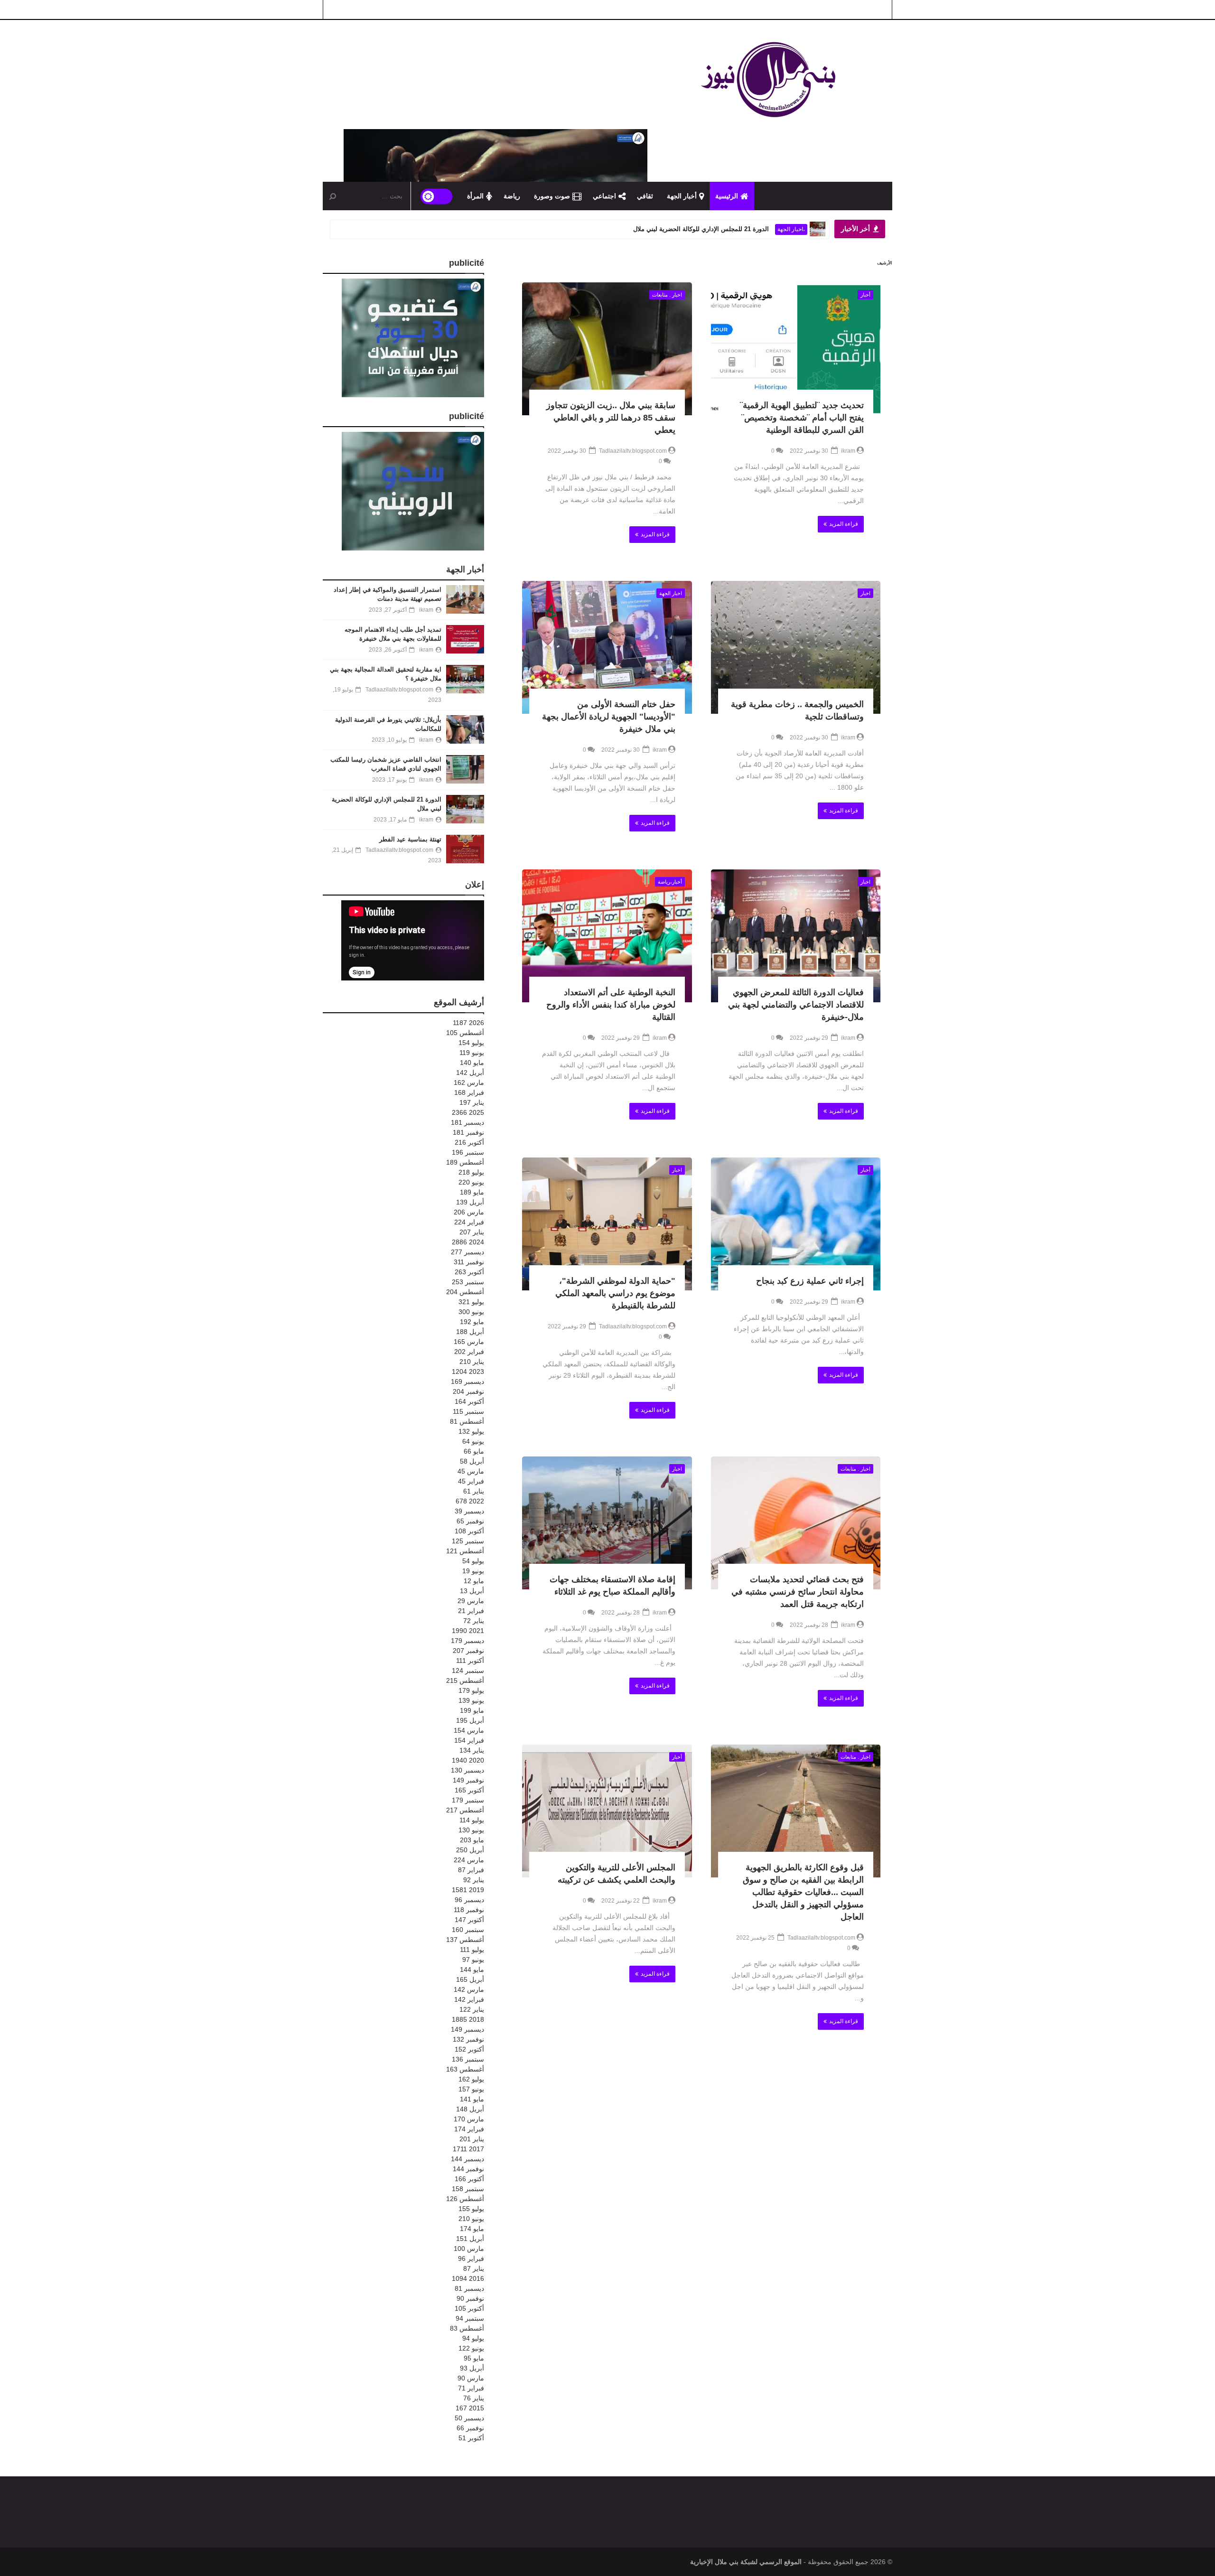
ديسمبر (467, 1122)
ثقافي (645, 196)
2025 (468, 1112)
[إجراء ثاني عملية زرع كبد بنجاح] (796, 1224)
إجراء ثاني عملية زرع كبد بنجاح (810, 1281)
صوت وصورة (552, 196)
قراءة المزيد (844, 524)
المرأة (475, 196)
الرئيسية (727, 196)
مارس (469, 1083)
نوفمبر (468, 1132)
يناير (472, 1102)
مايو (472, 1063)
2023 (468, 1372)
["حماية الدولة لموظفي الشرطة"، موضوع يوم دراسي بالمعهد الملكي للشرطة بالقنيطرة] (607, 1224)
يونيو (472, 1053)
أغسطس (465, 1033)
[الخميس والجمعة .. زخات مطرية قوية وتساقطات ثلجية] (796, 647)
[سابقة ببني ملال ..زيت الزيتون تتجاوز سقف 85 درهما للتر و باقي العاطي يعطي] (607, 349)
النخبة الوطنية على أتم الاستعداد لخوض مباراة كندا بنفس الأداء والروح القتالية (611, 1005)
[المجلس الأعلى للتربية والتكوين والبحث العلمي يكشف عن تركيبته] (607, 1811)
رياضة (512, 196)
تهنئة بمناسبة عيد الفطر (740, 229)
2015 (470, 2408)
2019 (468, 1890)
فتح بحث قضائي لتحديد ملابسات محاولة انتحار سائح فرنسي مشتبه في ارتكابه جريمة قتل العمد (798, 1592)
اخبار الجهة (671, 593)
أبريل (470, 1073)
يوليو (471, 1043)
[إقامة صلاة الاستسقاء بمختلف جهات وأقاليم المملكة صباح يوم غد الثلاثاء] (607, 1523)
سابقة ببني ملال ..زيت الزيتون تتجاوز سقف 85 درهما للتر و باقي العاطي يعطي (611, 418)
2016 (468, 2278)
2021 (468, 1631)
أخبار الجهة (682, 196)
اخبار (865, 593)
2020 (468, 1760)
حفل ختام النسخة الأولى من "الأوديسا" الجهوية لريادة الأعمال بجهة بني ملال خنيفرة (609, 717)
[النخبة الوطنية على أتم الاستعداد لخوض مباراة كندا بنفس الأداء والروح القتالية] (607, 936)
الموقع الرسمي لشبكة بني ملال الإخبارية (746, 2562)
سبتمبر (468, 1152)
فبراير (469, 1092)
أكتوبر (469, 1142)
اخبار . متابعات (667, 295)
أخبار (865, 295)
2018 (468, 2019)
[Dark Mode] (437, 196)
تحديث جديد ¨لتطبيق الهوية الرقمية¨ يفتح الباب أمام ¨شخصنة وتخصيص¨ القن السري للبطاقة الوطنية (802, 418)
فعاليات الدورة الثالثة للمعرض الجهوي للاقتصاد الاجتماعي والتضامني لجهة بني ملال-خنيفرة (796, 1005)
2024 (468, 1242)
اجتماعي (604, 196)
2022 (470, 1501)
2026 (468, 1023)
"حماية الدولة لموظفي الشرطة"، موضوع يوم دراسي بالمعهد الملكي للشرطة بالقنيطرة (615, 1293)
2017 (468, 2149)
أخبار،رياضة (670, 882)
